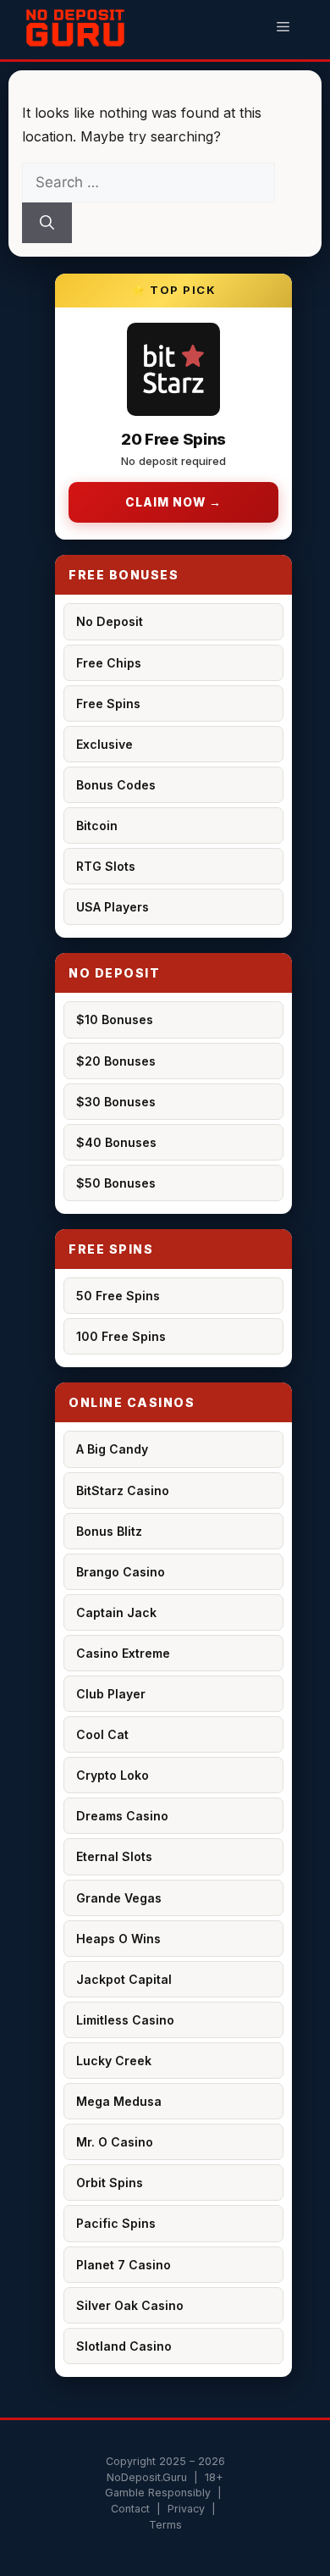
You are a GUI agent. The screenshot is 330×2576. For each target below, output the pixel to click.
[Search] (47, 223)
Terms (165, 2525)
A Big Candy (112, 1449)
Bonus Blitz (109, 1531)
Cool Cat (102, 1734)
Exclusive (104, 744)
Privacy (186, 2509)
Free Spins (108, 704)
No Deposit (110, 621)
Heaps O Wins (118, 1939)
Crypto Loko (113, 1775)
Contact (130, 2509)
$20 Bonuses (116, 1061)
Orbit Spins (110, 2183)
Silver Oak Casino (130, 2305)
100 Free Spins (121, 1336)
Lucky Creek (114, 2061)
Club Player (111, 1694)
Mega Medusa (119, 2101)
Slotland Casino (124, 2346)
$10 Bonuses (115, 1019)
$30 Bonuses (116, 1102)
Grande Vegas (119, 1898)
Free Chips (109, 663)
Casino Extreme (123, 1653)
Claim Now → (173, 502)
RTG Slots (106, 866)
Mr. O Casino (115, 2142)
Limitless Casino (125, 2020)
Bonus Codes (116, 785)
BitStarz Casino (123, 1490)
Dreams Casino (122, 1816)
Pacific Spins (116, 2223)
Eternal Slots (114, 1856)
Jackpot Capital (124, 1979)
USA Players (113, 907)
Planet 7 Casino (124, 2265)
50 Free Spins (118, 1296)
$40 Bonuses (116, 1142)
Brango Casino (121, 1572)
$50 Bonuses (116, 1183)
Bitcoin (97, 825)
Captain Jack (116, 1612)
